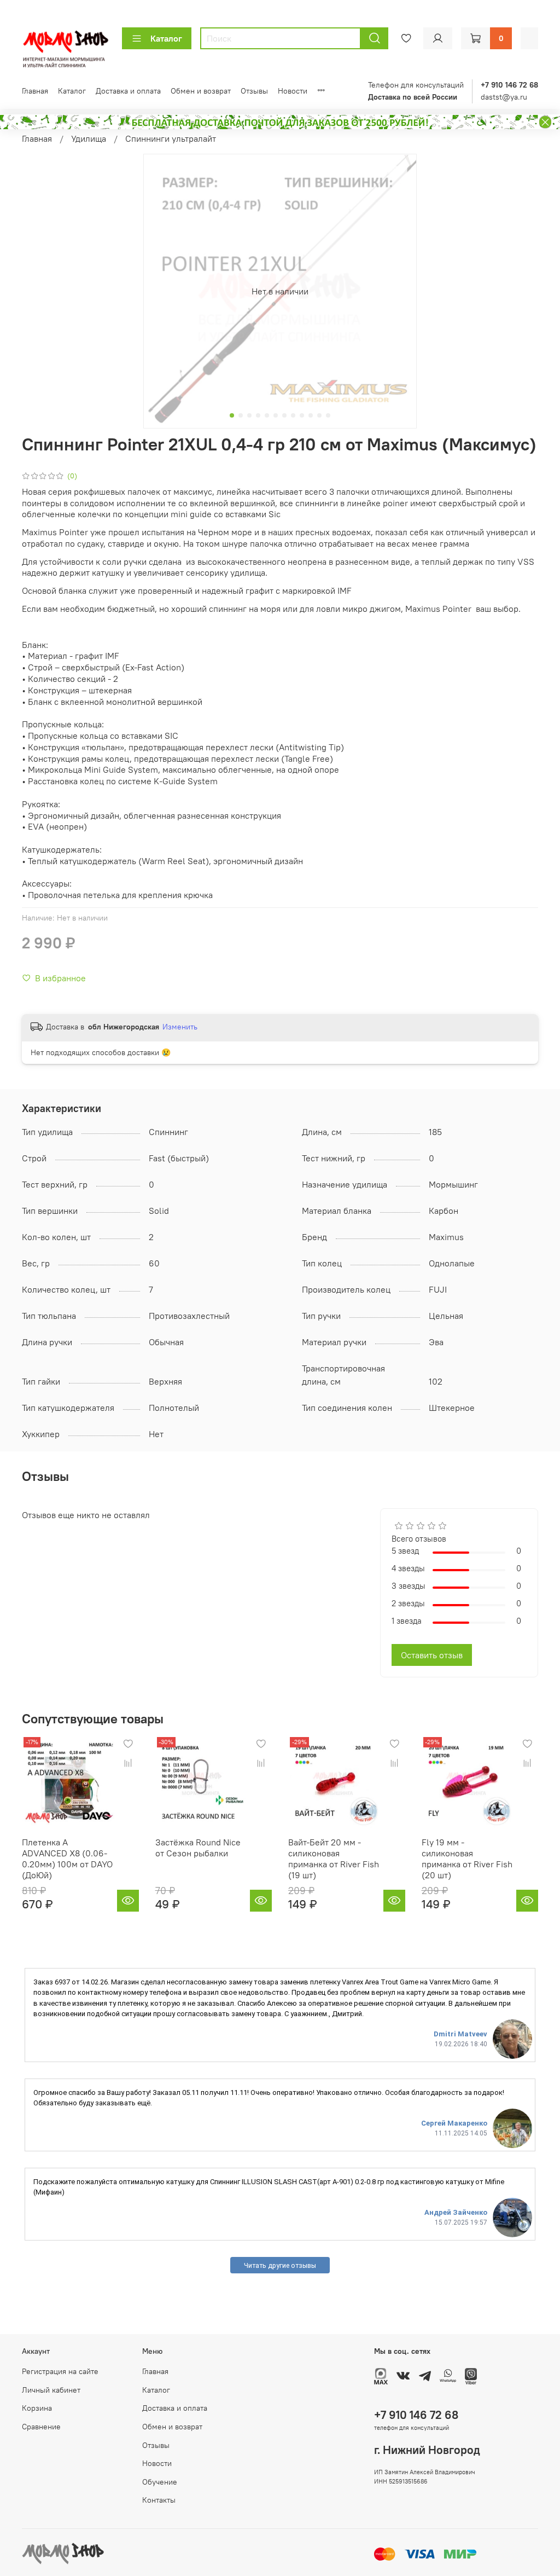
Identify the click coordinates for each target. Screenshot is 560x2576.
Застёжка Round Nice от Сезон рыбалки (198, 1847)
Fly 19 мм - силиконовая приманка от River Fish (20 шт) (467, 1858)
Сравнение (41, 2427)
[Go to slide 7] (284, 415)
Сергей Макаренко (454, 2123)
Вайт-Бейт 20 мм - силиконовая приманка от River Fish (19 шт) (334, 1858)
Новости (293, 91)
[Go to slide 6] (276, 415)
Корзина (37, 2408)
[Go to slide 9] (302, 415)
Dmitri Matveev (460, 2034)
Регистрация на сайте (60, 2371)
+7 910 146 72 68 (416, 2415)
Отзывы (254, 91)
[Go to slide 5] (267, 415)
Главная (35, 91)
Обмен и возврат (201, 91)
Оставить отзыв (432, 1655)
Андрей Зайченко (456, 2212)
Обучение (160, 2482)
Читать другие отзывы (280, 2265)
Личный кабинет (51, 2390)
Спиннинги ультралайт (171, 138)
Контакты (159, 2500)
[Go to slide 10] (311, 415)
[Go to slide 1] (232, 415)
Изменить (180, 1027)
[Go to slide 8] (293, 415)
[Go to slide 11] (319, 415)
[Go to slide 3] (249, 415)
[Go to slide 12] (328, 415)
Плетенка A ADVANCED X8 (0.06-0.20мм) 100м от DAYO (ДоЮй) (67, 1858)
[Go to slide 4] (258, 415)
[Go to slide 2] (241, 415)
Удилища (89, 138)
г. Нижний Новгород (427, 2450)
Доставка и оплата (128, 91)
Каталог (166, 38)
